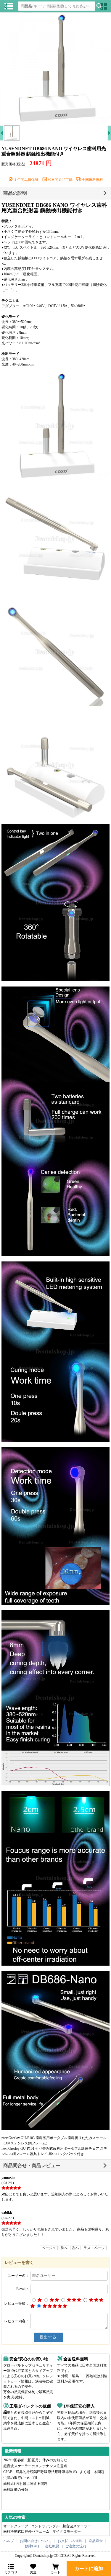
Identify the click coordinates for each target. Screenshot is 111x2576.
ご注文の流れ (76, 2546)
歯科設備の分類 (16, 2490)
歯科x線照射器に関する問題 (25, 2484)
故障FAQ (32, 2546)
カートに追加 (89, 2568)
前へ (64, 2248)
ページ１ (49, 2248)
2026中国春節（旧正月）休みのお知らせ (35, 2460)
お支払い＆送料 (70, 2541)
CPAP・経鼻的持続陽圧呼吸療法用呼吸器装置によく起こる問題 (54, 2472)
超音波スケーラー (77, 2526)
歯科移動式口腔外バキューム (26, 2531)
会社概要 (52, 2546)
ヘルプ (9, 2541)
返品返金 (96, 2541)
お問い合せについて (36, 2541)
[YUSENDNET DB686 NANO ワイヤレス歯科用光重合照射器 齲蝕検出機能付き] (55, 69)
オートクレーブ (16, 2526)
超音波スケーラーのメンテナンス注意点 (35, 2466)
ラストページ (94, 2248)
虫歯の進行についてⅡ (20, 2478)
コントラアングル (45, 2526)
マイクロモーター (67, 2531)
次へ (75, 2248)
